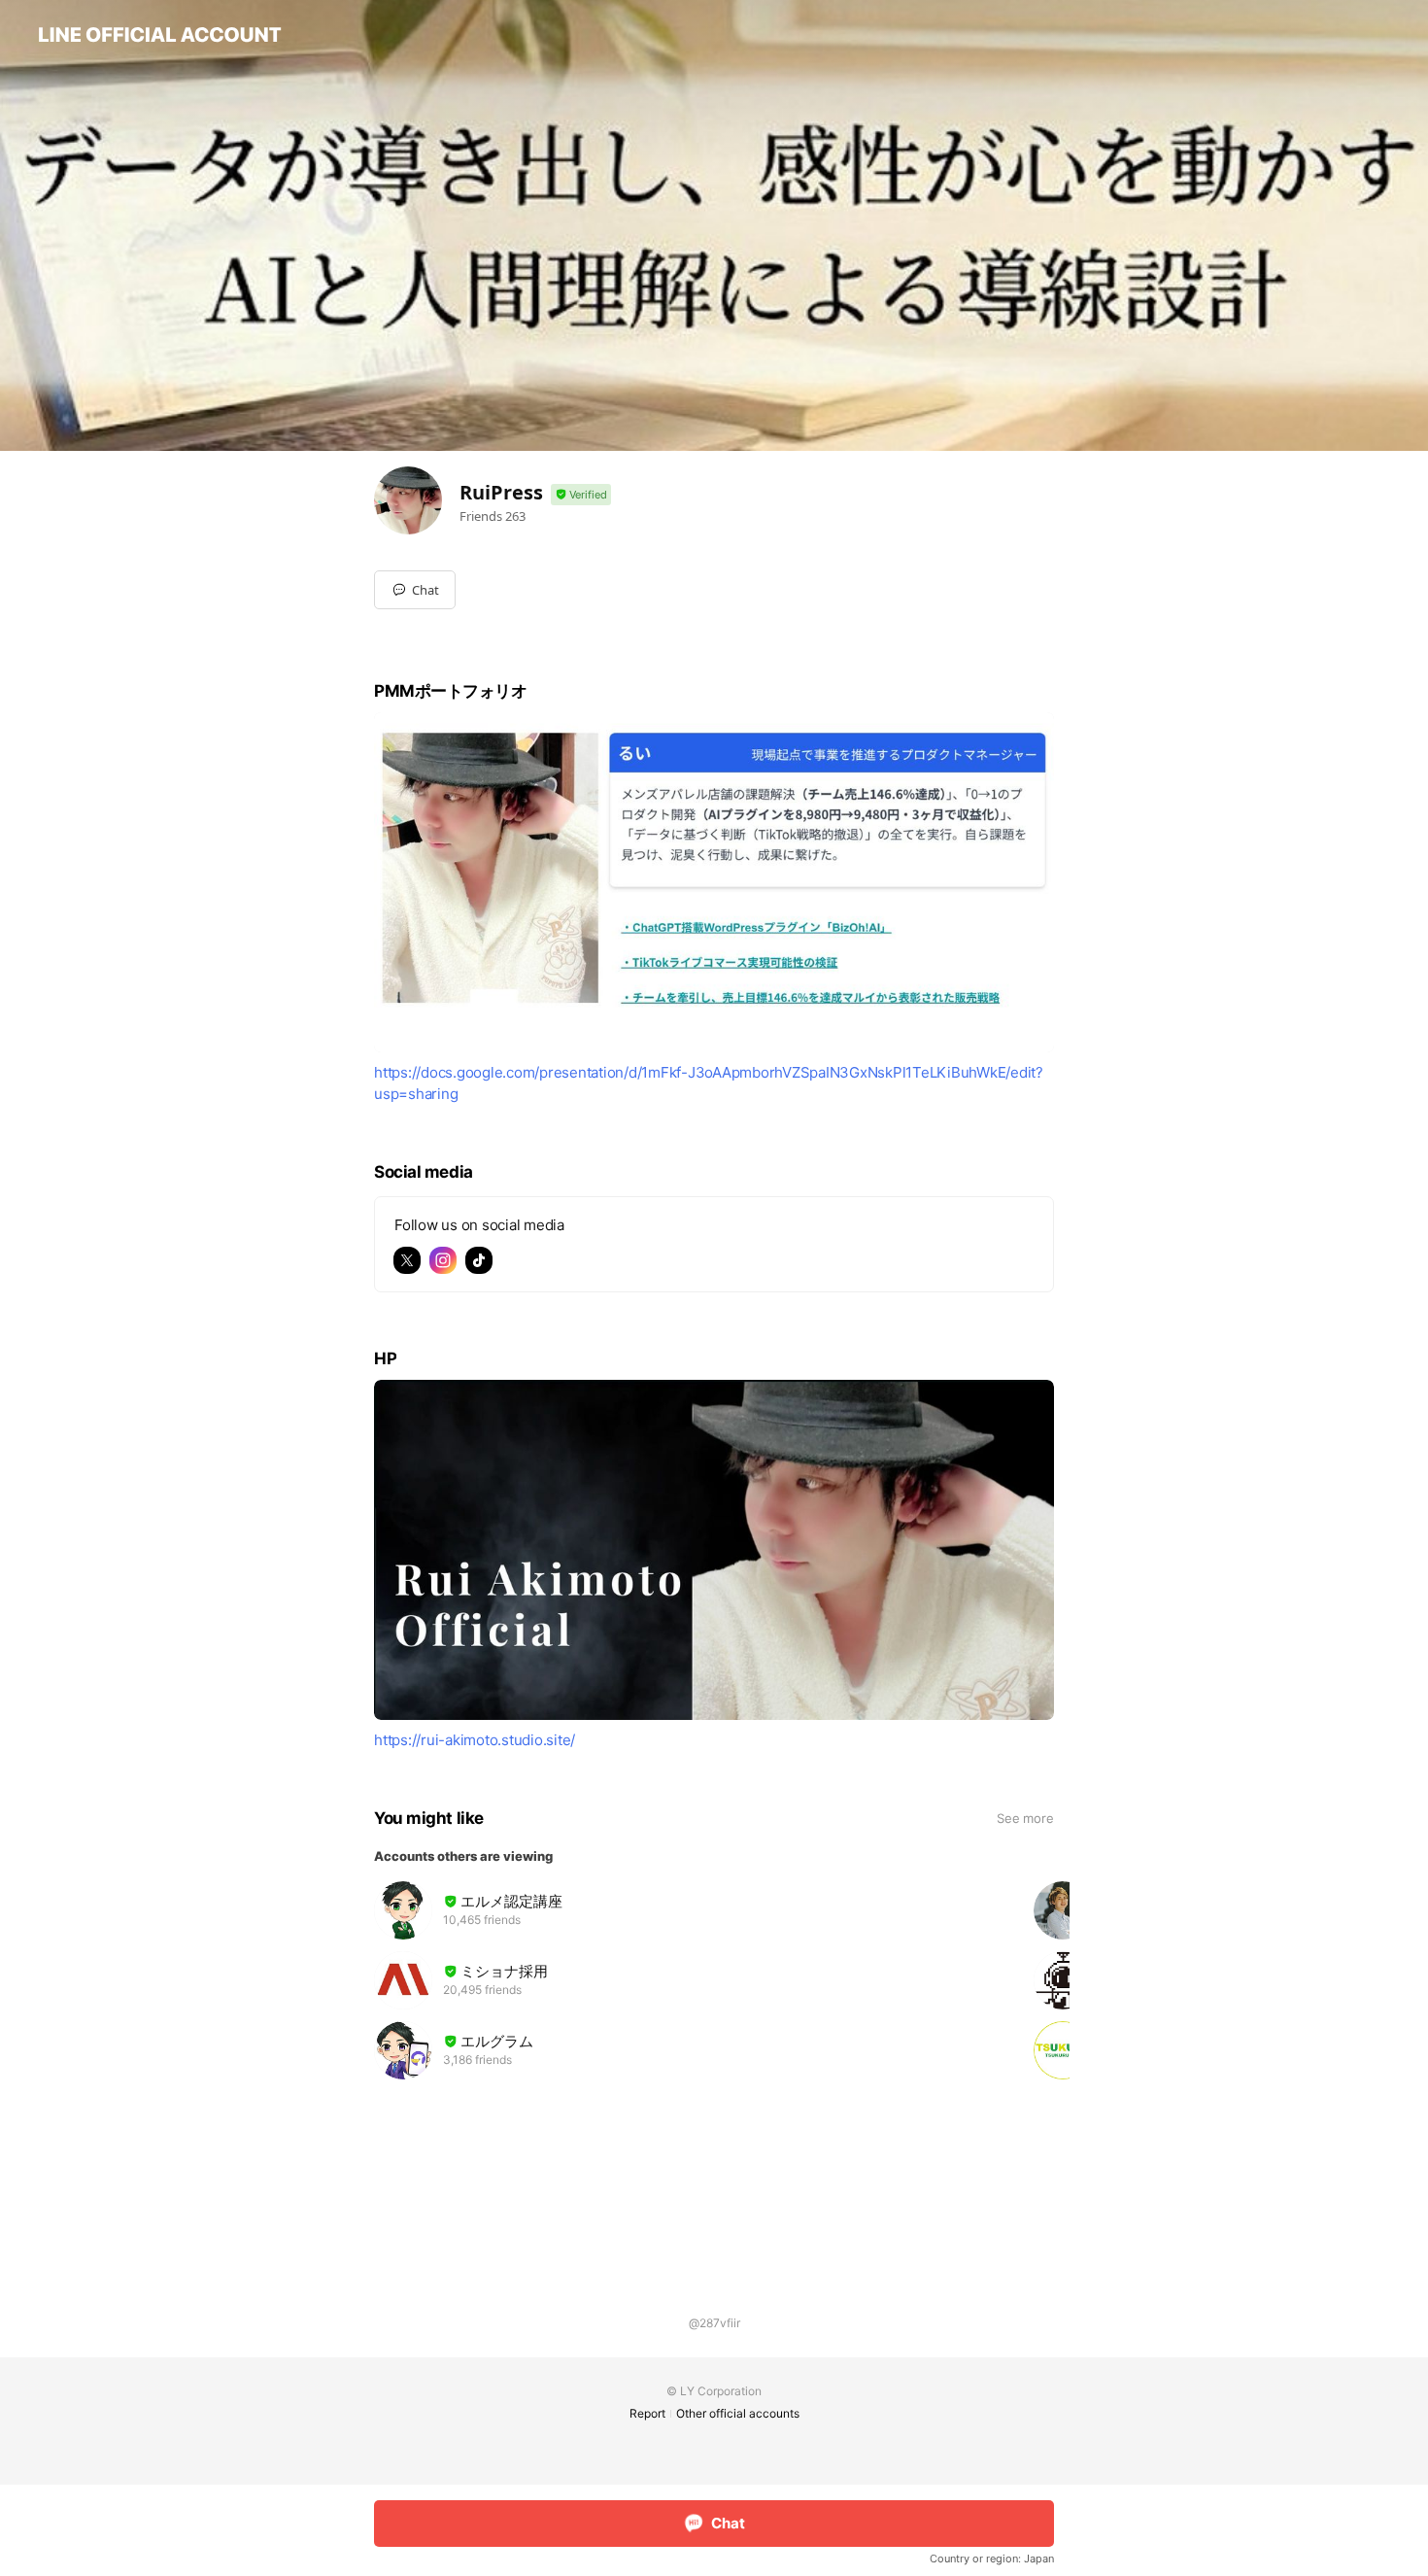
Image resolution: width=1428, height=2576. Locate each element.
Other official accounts (738, 2413)
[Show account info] (581, 495)
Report (647, 2413)
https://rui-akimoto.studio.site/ (475, 1740)
